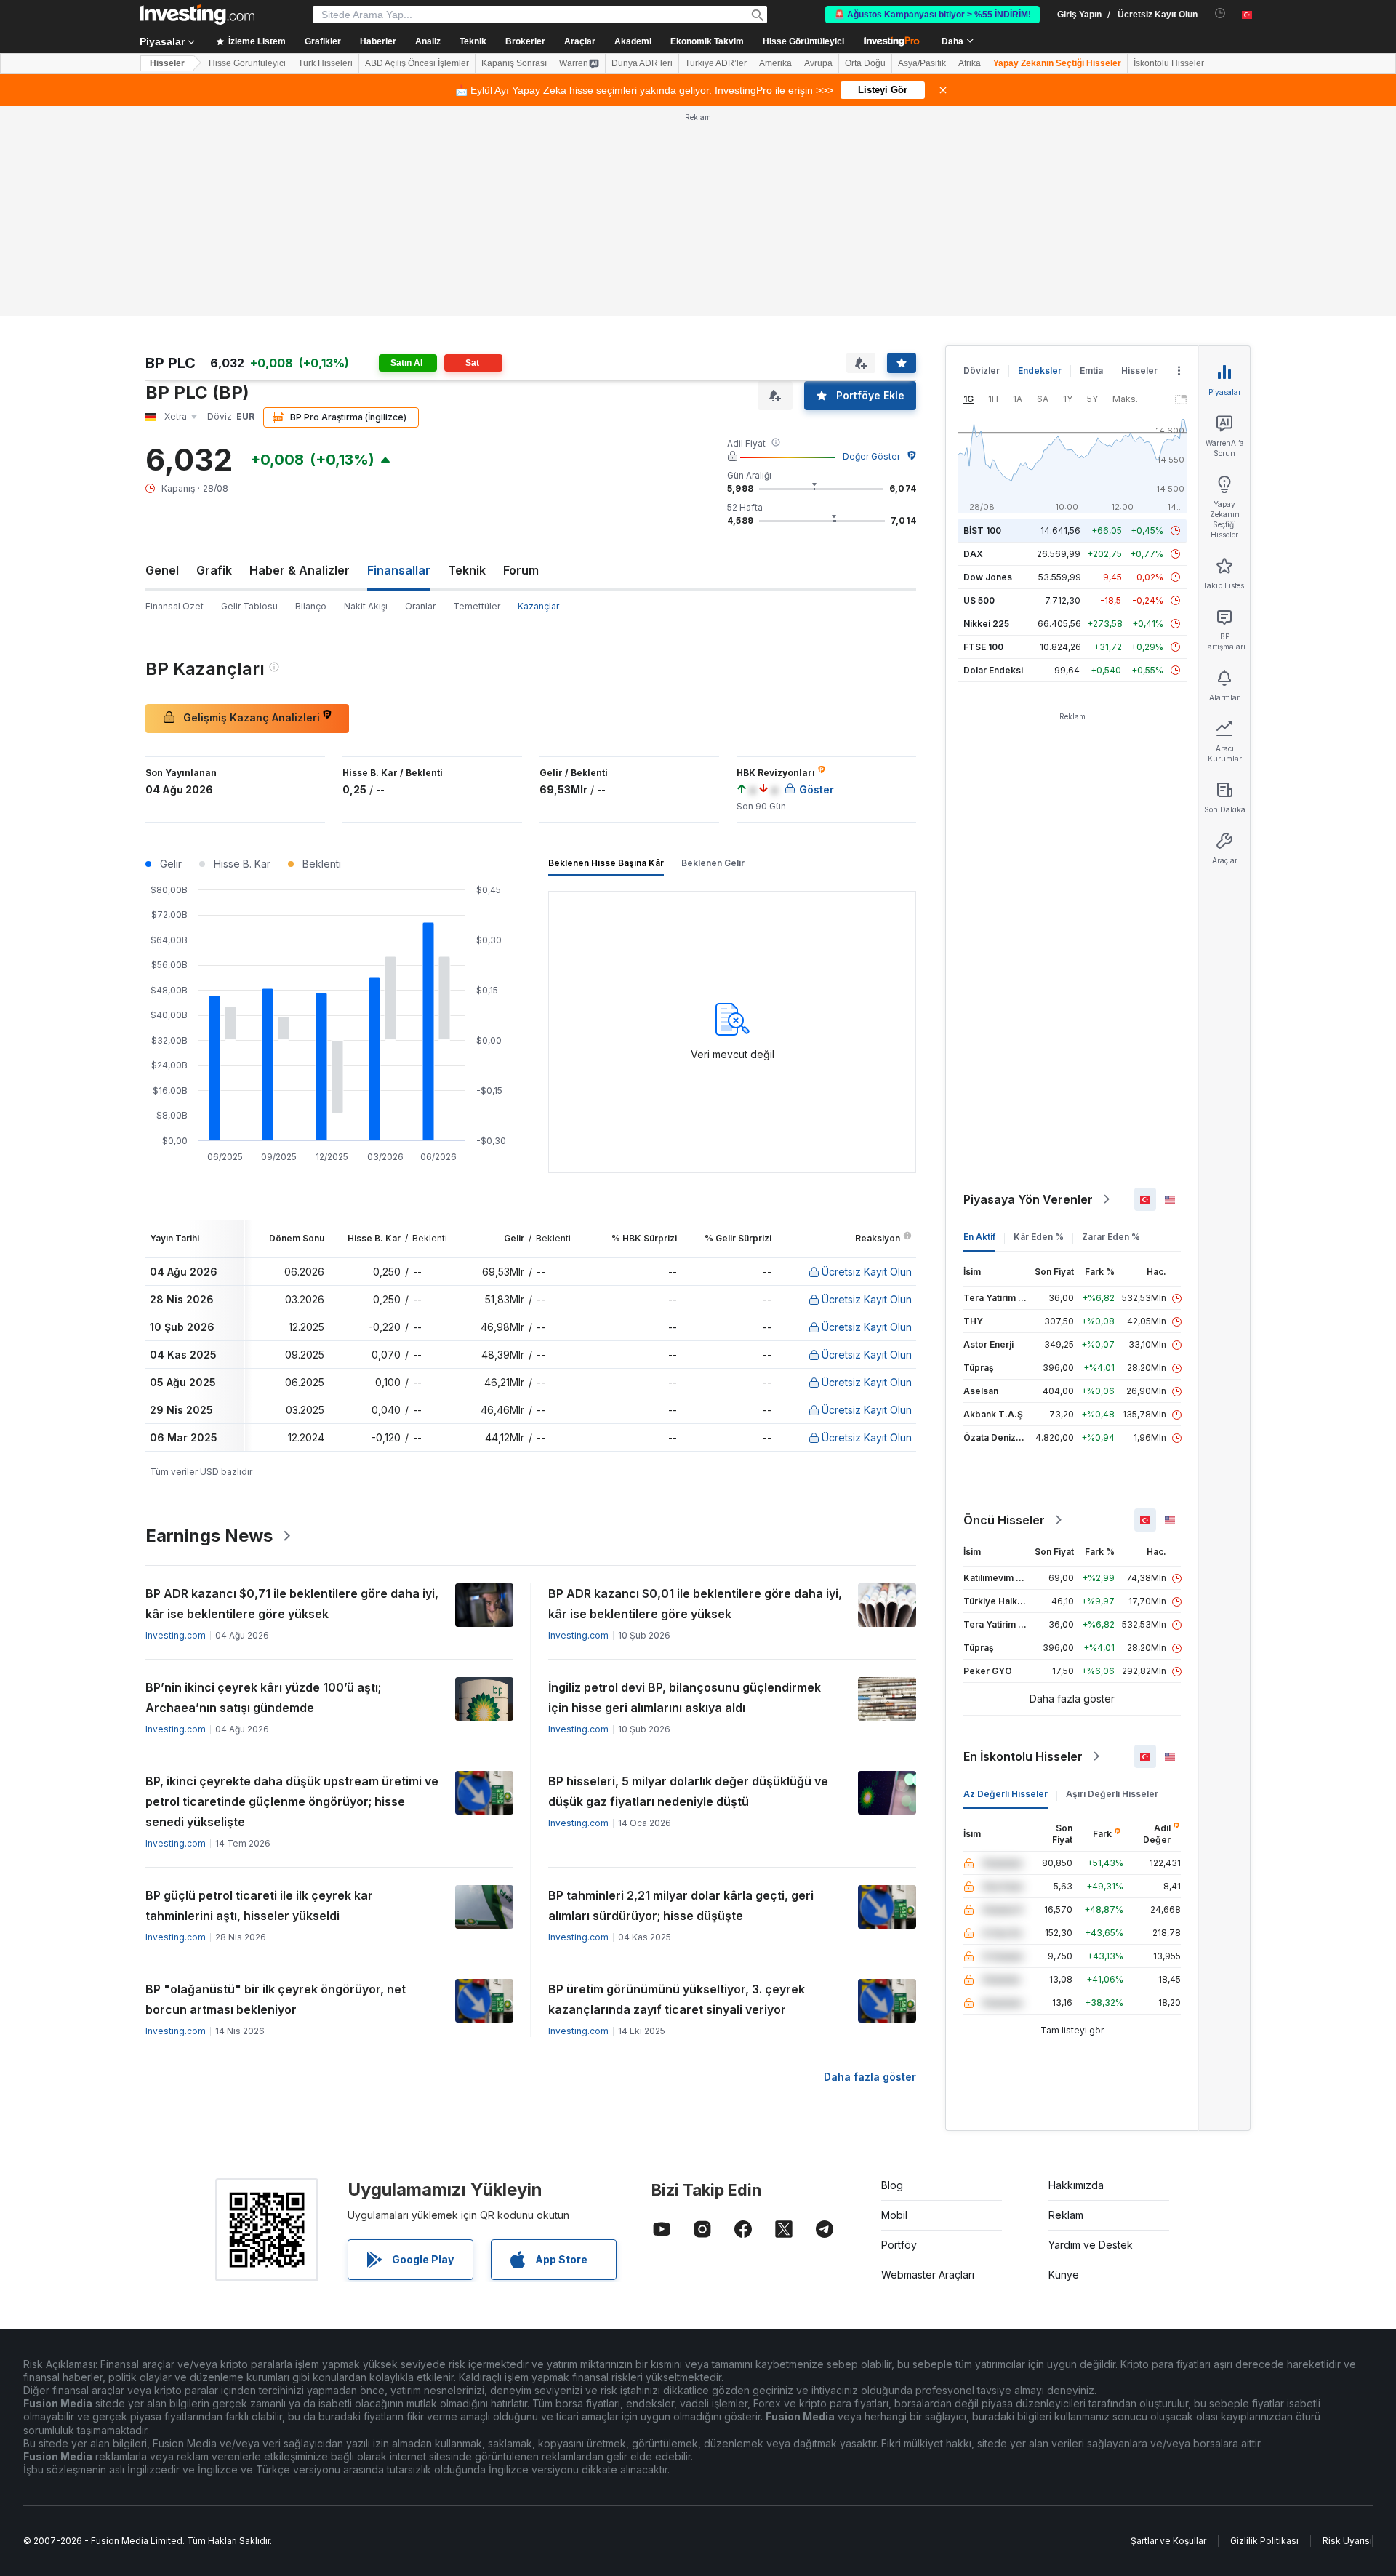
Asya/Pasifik (922, 63)
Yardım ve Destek (1091, 2245)
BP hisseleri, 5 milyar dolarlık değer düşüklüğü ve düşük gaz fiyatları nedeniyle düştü (688, 1791)
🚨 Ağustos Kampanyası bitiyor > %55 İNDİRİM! (932, 15)
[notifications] (1220, 13)
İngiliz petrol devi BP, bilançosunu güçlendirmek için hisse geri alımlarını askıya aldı (685, 1697)
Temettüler (477, 606)
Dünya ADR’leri (642, 63)
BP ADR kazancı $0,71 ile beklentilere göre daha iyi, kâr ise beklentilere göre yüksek (292, 1604)
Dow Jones (988, 577)
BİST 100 (982, 531)
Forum (521, 570)
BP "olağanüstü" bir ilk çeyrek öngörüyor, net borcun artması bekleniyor (276, 1999)
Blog (892, 2185)
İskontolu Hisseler (1169, 63)
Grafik (214, 570)
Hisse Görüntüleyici (803, 41)
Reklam (1066, 2215)
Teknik (467, 570)
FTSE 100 (983, 647)
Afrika (970, 63)
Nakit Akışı (366, 606)
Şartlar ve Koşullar (1168, 2541)
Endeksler (1040, 371)
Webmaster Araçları (928, 2275)
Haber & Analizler (300, 570)
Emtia (1091, 371)
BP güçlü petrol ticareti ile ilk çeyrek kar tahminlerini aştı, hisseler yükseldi (259, 1905)
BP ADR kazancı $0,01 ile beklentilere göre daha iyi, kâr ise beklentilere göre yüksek (695, 1604)
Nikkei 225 (986, 624)
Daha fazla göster (870, 2077)
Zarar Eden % (1111, 1237)
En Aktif (979, 1237)
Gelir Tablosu (249, 606)
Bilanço (311, 606)
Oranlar (420, 606)
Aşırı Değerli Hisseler (1112, 1794)
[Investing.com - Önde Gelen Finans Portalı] (197, 15)
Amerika (775, 63)
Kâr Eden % (1039, 1237)
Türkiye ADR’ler (716, 63)
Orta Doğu (865, 63)
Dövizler (982, 371)
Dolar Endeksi (993, 670)
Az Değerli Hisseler (1006, 1794)
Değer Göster (871, 456)
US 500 (979, 600)
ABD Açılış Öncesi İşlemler (417, 63)
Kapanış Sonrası (514, 63)
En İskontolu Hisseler (1023, 1756)
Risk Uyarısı (1347, 2541)
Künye (1064, 2275)
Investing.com (176, 1635)
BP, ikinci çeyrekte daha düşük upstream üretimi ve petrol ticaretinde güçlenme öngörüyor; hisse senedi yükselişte (292, 1801)
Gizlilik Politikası (1264, 2541)
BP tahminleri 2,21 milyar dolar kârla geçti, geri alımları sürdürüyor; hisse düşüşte (681, 1905)
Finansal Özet (174, 606)
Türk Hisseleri (325, 63)
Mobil (894, 2215)
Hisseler (167, 63)
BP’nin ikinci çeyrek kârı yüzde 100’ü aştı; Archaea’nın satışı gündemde (263, 1697)
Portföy (899, 2245)
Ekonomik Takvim (707, 41)
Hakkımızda (1076, 2185)
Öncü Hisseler (1004, 1520)
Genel (162, 570)
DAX (973, 554)
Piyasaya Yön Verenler (1028, 1199)
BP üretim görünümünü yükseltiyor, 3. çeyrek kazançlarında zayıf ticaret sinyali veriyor (677, 1999)
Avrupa (818, 63)
